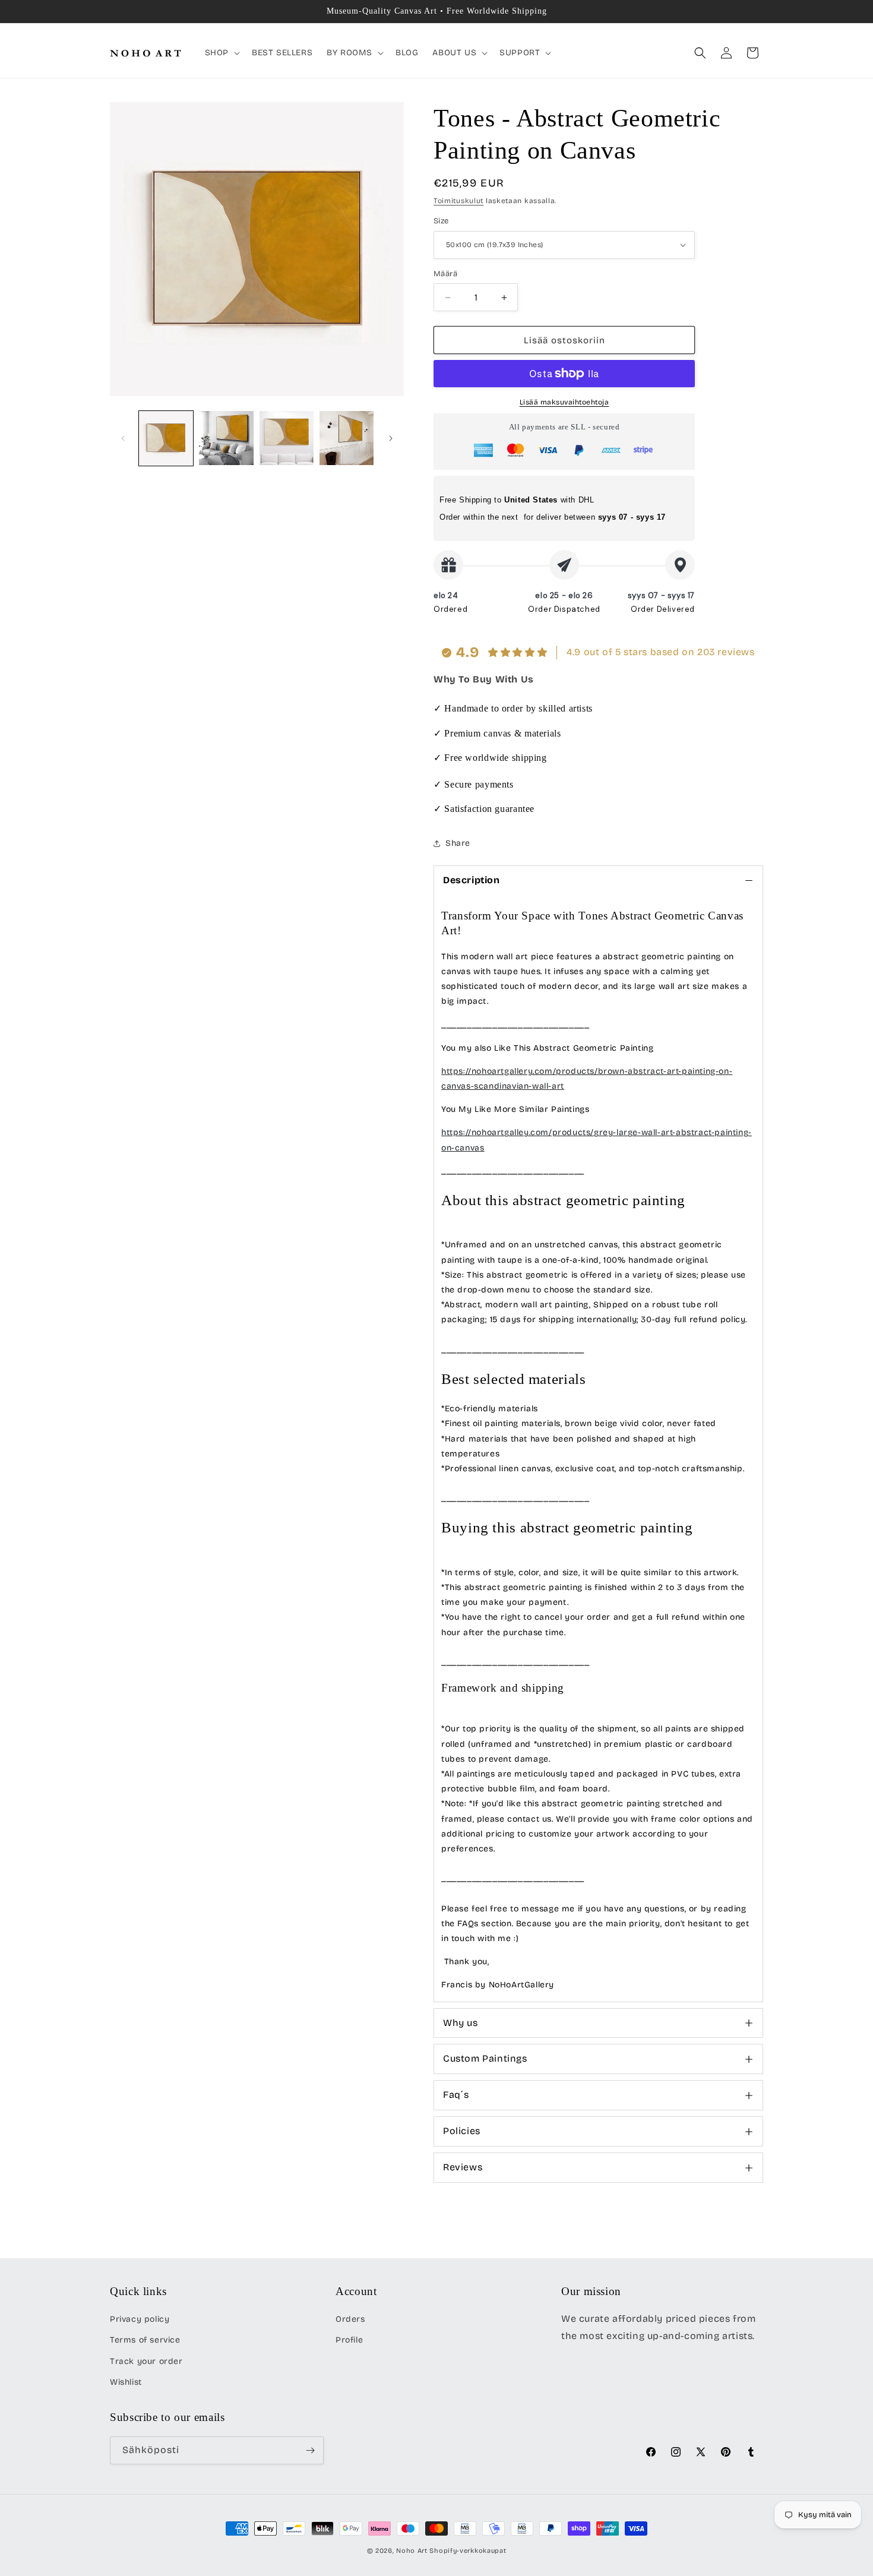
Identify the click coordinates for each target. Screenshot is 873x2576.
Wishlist (126, 2382)
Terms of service (145, 2340)
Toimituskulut (458, 201)
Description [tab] (472, 880)
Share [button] (458, 843)
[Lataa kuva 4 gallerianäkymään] (347, 438)
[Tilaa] (310, 2450)
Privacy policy (140, 2319)
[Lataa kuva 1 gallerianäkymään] (166, 438)
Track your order (146, 2361)
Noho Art (412, 2551)
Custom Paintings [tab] (485, 2058)
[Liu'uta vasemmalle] (123, 438)
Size (441, 221)
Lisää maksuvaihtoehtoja (564, 402)
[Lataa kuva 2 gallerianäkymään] (226, 438)
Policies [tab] (462, 2131)
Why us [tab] (461, 2023)
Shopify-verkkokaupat (468, 2551)
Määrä (445, 274)
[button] (221, 53)
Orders (350, 2319)
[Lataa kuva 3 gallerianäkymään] (287, 438)
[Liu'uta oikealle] (391, 438)
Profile (349, 2340)
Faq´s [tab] (456, 2095)
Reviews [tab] (463, 2167)
